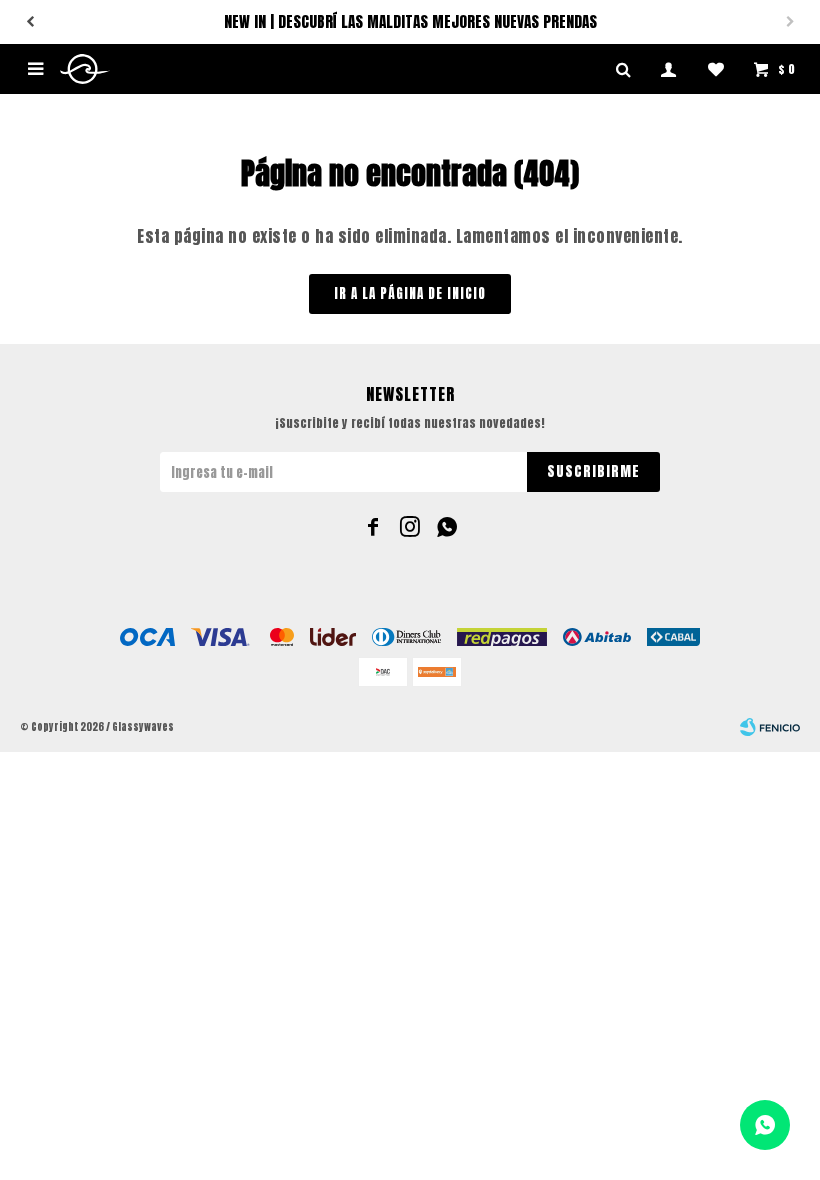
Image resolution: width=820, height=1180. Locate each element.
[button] (30, 22)
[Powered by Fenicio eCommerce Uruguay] (770, 727)
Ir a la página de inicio (410, 293)
